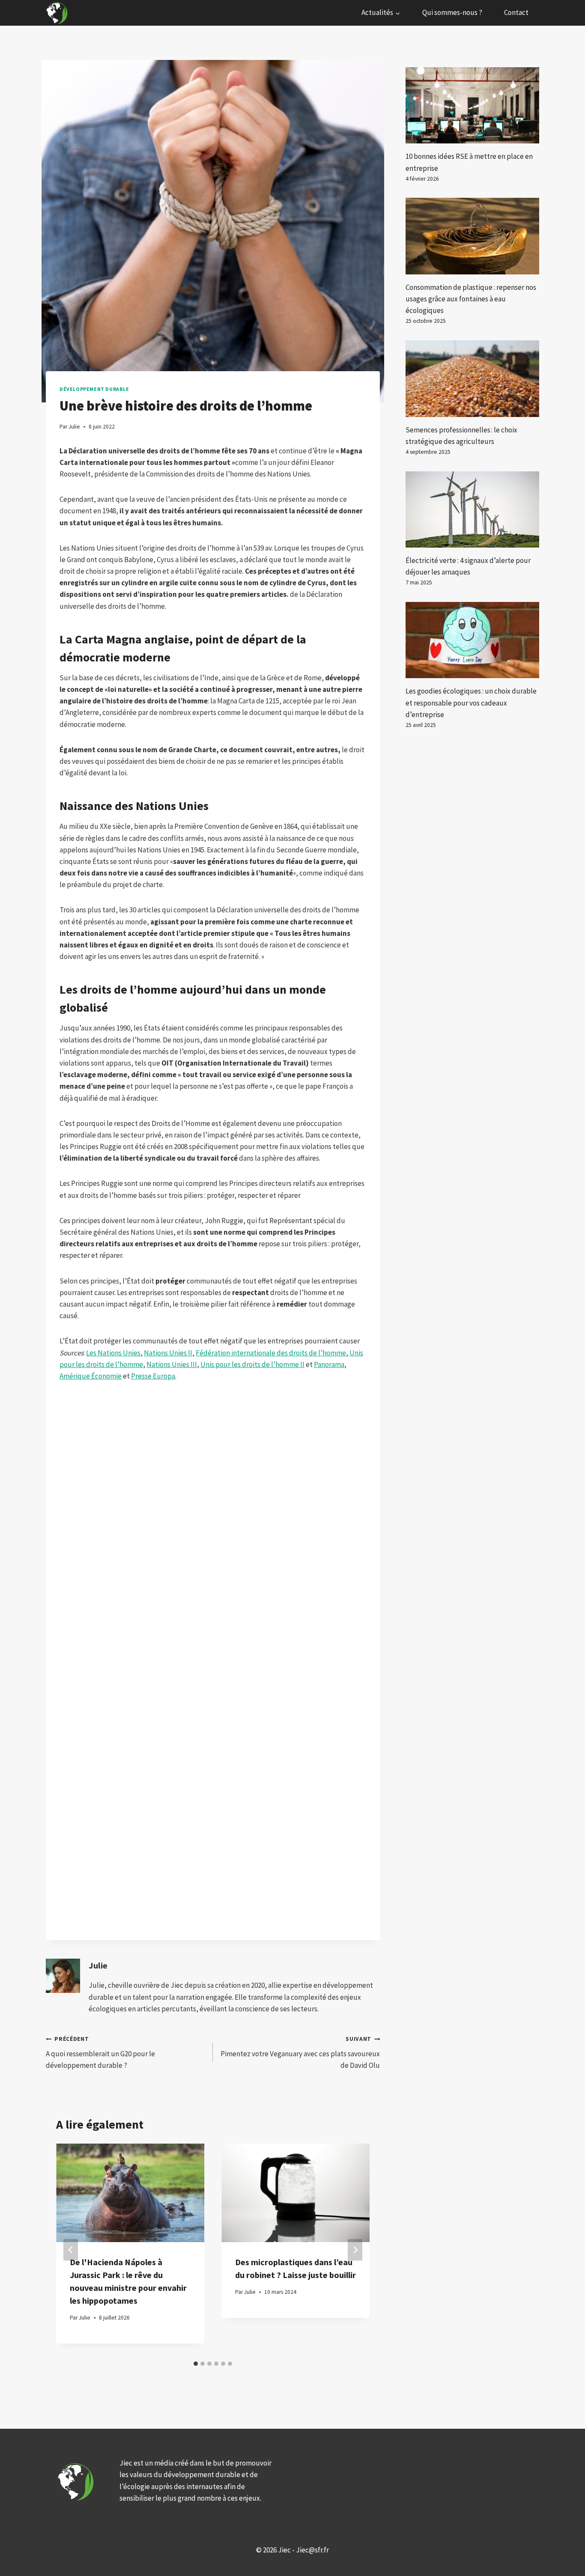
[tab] (196, 2364)
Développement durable (94, 389)
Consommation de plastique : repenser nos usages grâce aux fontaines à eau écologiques (471, 299)
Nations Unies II (168, 1353)
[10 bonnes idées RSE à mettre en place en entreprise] (472, 105)
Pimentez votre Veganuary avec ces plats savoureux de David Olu (300, 2053)
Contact (516, 12)
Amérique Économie (91, 1376)
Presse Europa (153, 1376)
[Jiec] (58, 13)
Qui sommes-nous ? (452, 12)
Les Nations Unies (113, 1353)
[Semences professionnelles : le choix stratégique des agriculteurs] (472, 378)
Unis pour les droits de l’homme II (252, 1364)
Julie (98, 1966)
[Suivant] (355, 2250)
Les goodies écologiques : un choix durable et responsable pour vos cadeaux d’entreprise (471, 703)
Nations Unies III (172, 1364)
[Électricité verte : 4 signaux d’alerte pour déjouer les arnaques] (472, 509)
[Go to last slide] (71, 2250)
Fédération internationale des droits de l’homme (271, 1353)
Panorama (329, 1364)
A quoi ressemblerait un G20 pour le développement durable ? (100, 2053)
